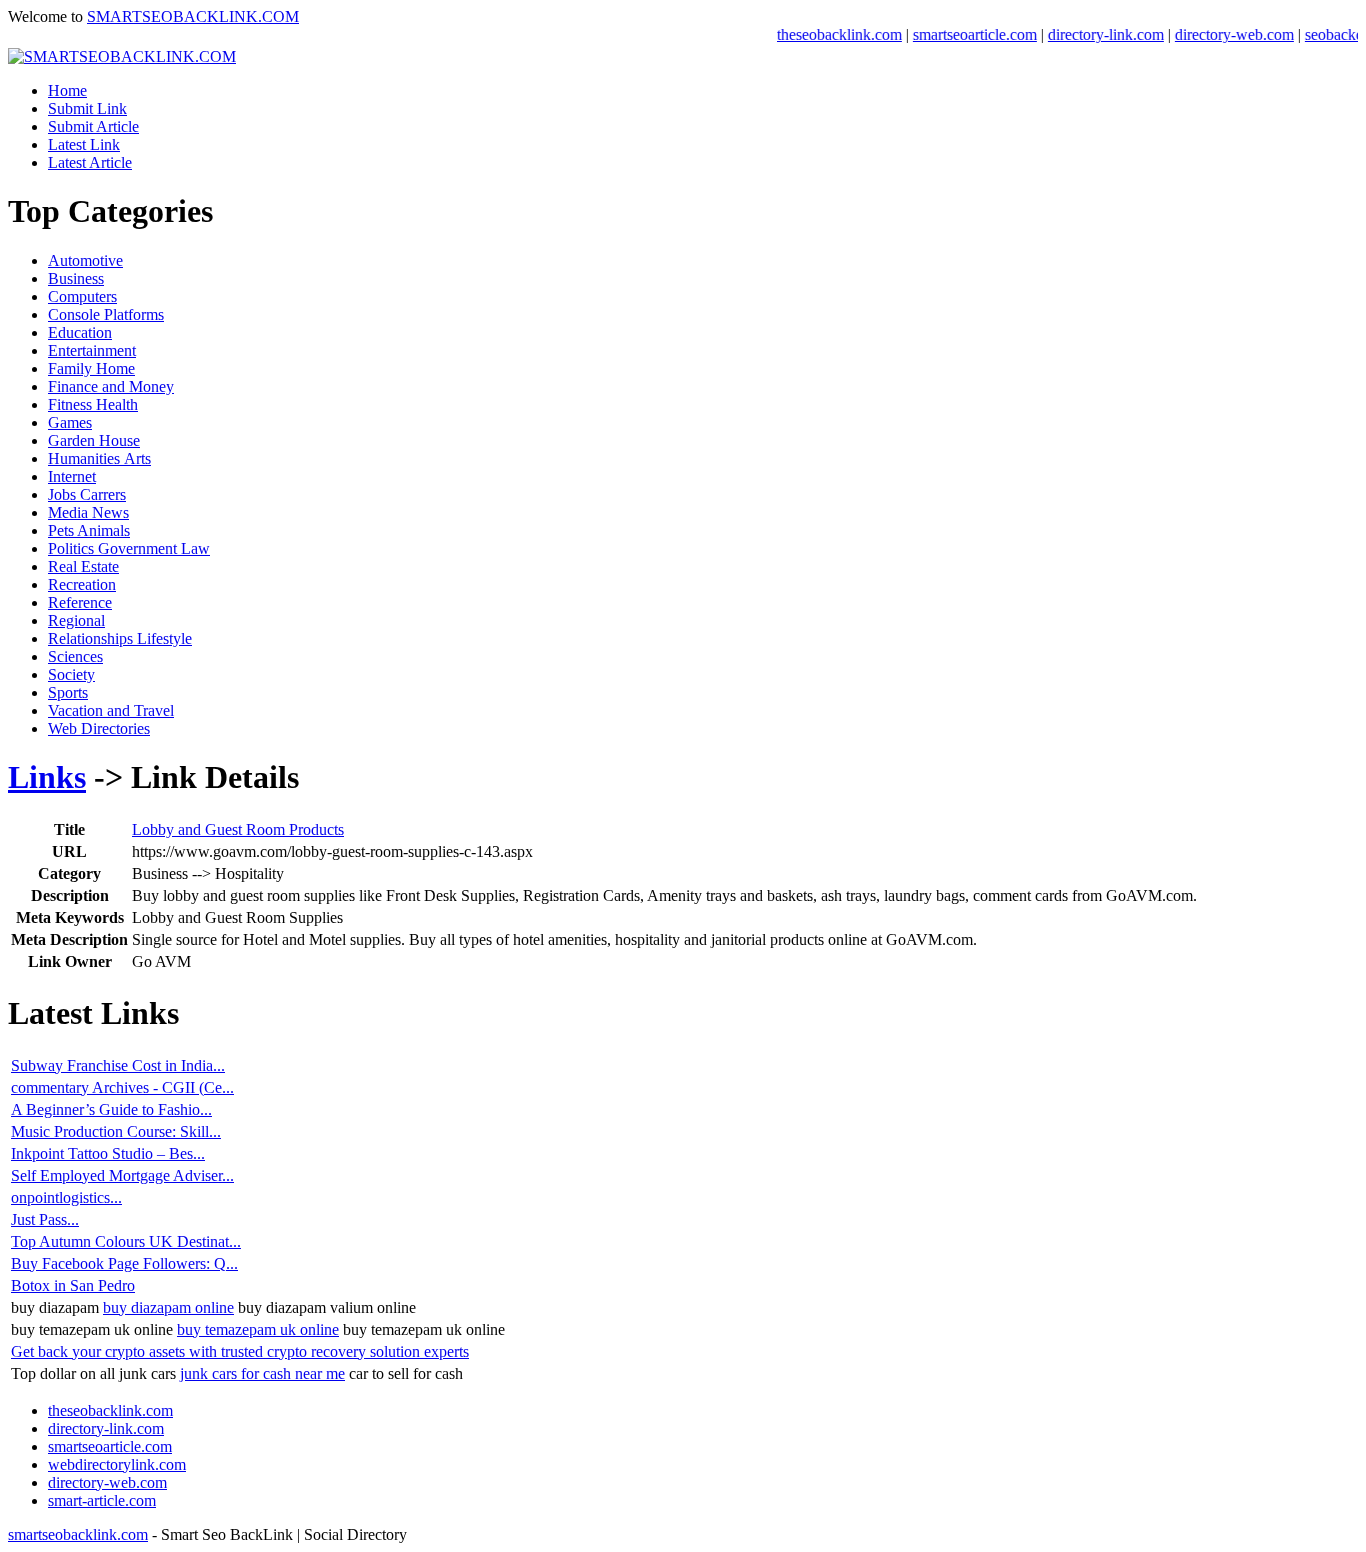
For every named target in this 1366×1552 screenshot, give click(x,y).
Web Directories (99, 728)
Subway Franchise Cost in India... (118, 1065)
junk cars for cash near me (262, 1373)
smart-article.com (102, 1500)
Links (47, 777)
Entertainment (92, 350)
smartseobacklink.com (78, 1534)
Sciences (75, 656)
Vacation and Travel (111, 710)
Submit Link (87, 108)
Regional (76, 620)
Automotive (85, 260)
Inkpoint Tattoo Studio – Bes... (108, 1153)
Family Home (91, 368)
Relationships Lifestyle (120, 638)
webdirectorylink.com (117, 1464)
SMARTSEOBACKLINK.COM (193, 16)
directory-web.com (1214, 34)
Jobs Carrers (87, 494)
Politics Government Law (129, 548)
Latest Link (84, 144)
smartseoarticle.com (955, 34)
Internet (72, 476)
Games (70, 422)
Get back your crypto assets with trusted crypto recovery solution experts (240, 1351)
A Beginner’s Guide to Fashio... (111, 1109)
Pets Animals (89, 530)
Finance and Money (111, 386)
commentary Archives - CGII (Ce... (122, 1087)
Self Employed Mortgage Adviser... (122, 1175)
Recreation (82, 584)
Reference (80, 602)
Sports (68, 692)
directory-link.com (1086, 34)
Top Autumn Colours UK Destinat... (126, 1241)
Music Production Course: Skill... (116, 1131)
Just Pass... (45, 1219)
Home (67, 90)
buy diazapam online (168, 1307)
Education (80, 332)
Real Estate (83, 566)
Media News (88, 512)
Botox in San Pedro (73, 1285)
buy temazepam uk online (258, 1329)
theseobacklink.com (819, 34)
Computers (82, 296)
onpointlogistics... (66, 1197)
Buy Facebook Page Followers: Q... (124, 1263)
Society (71, 674)
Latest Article (90, 162)
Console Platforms (106, 314)
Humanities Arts (99, 458)
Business (76, 278)
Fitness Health (93, 404)
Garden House (94, 440)
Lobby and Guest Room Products (238, 829)
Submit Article (93, 126)
